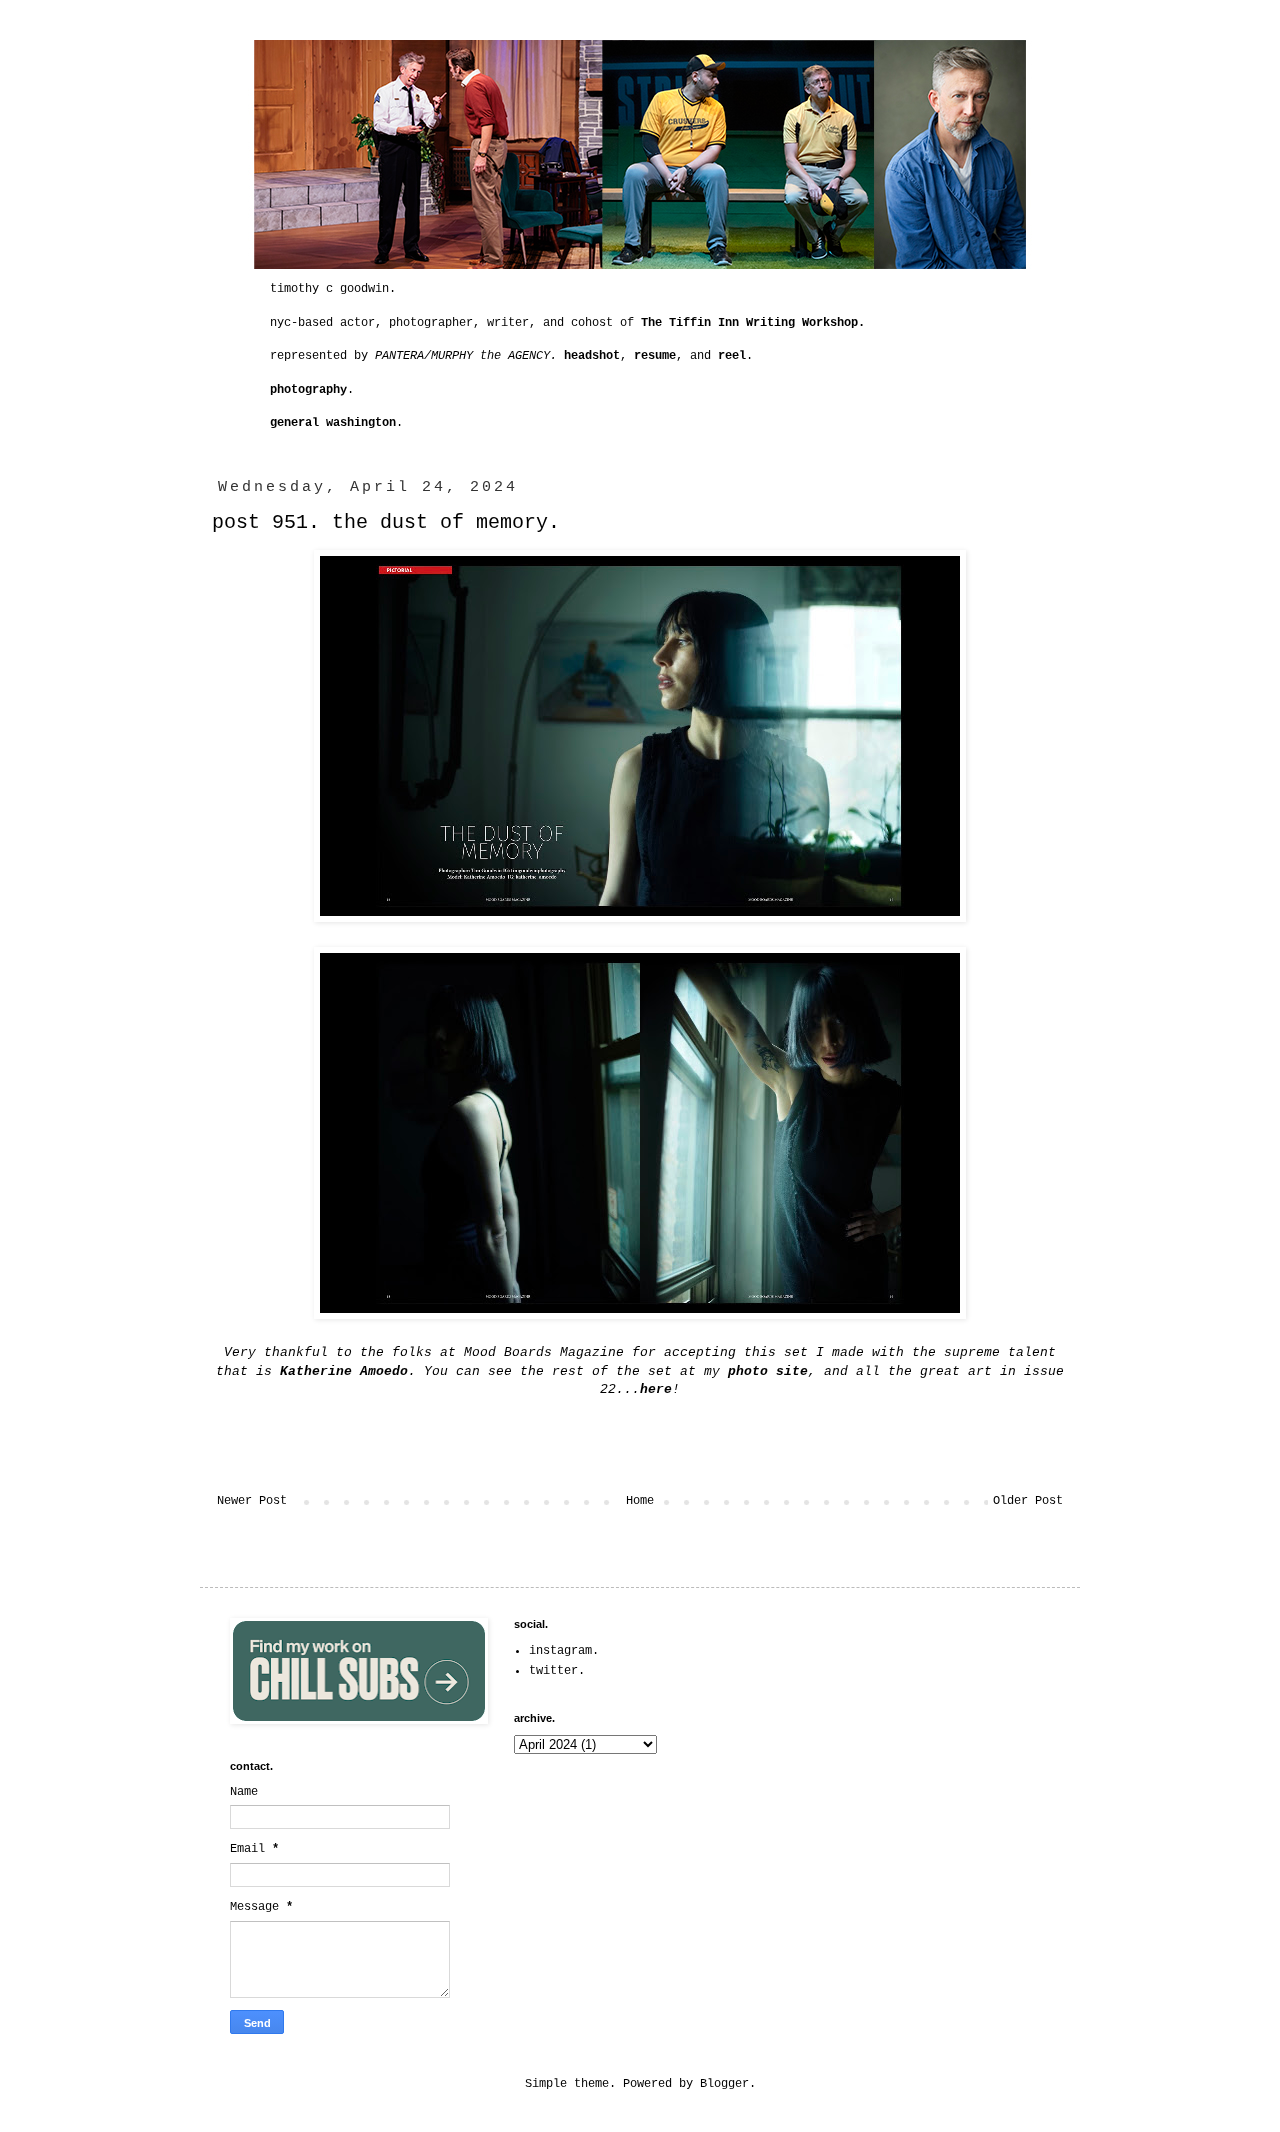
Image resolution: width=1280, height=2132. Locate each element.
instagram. (564, 1651)
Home (640, 1501)
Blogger (724, 2084)
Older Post (1028, 1501)
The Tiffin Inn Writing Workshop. (753, 323)
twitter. (557, 1671)
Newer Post (252, 1501)
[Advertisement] (922, 1743)
